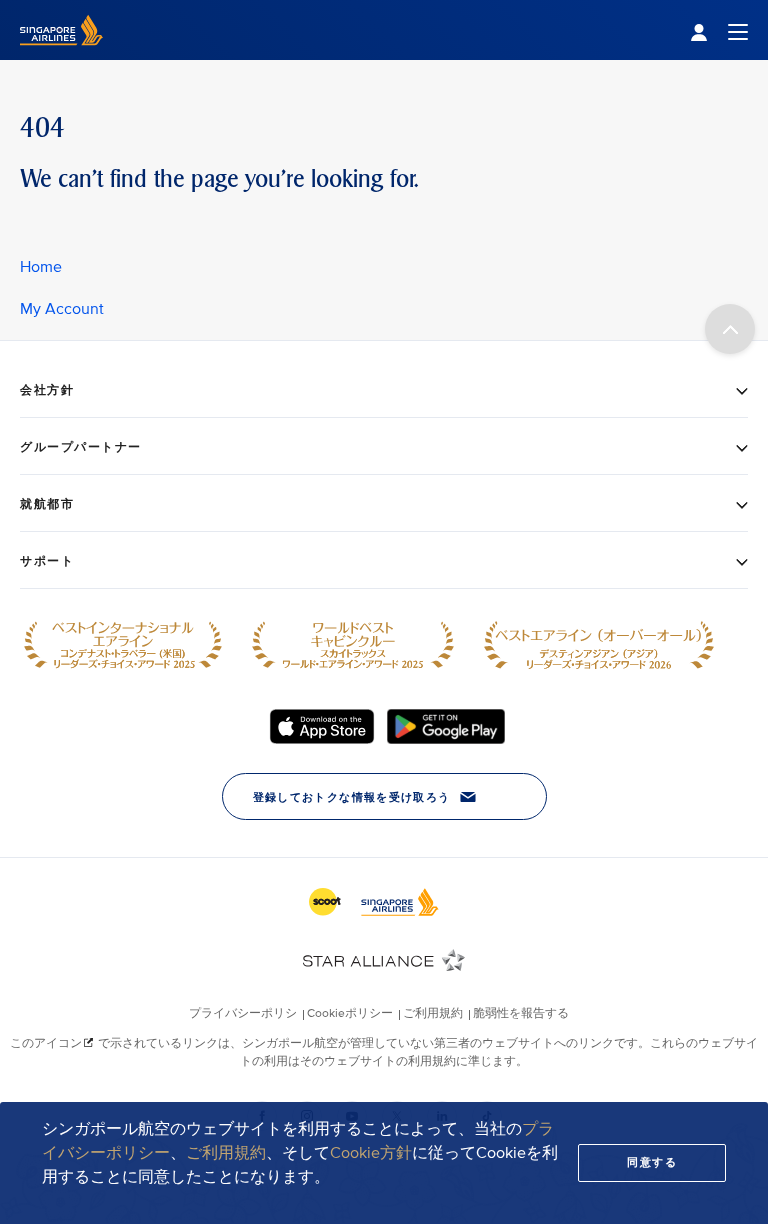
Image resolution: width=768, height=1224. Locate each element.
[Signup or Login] (719, 30)
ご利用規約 (226, 1153)
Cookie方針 (371, 1153)
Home (41, 267)
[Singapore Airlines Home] (61, 55)
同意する (652, 1162)
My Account (62, 309)
